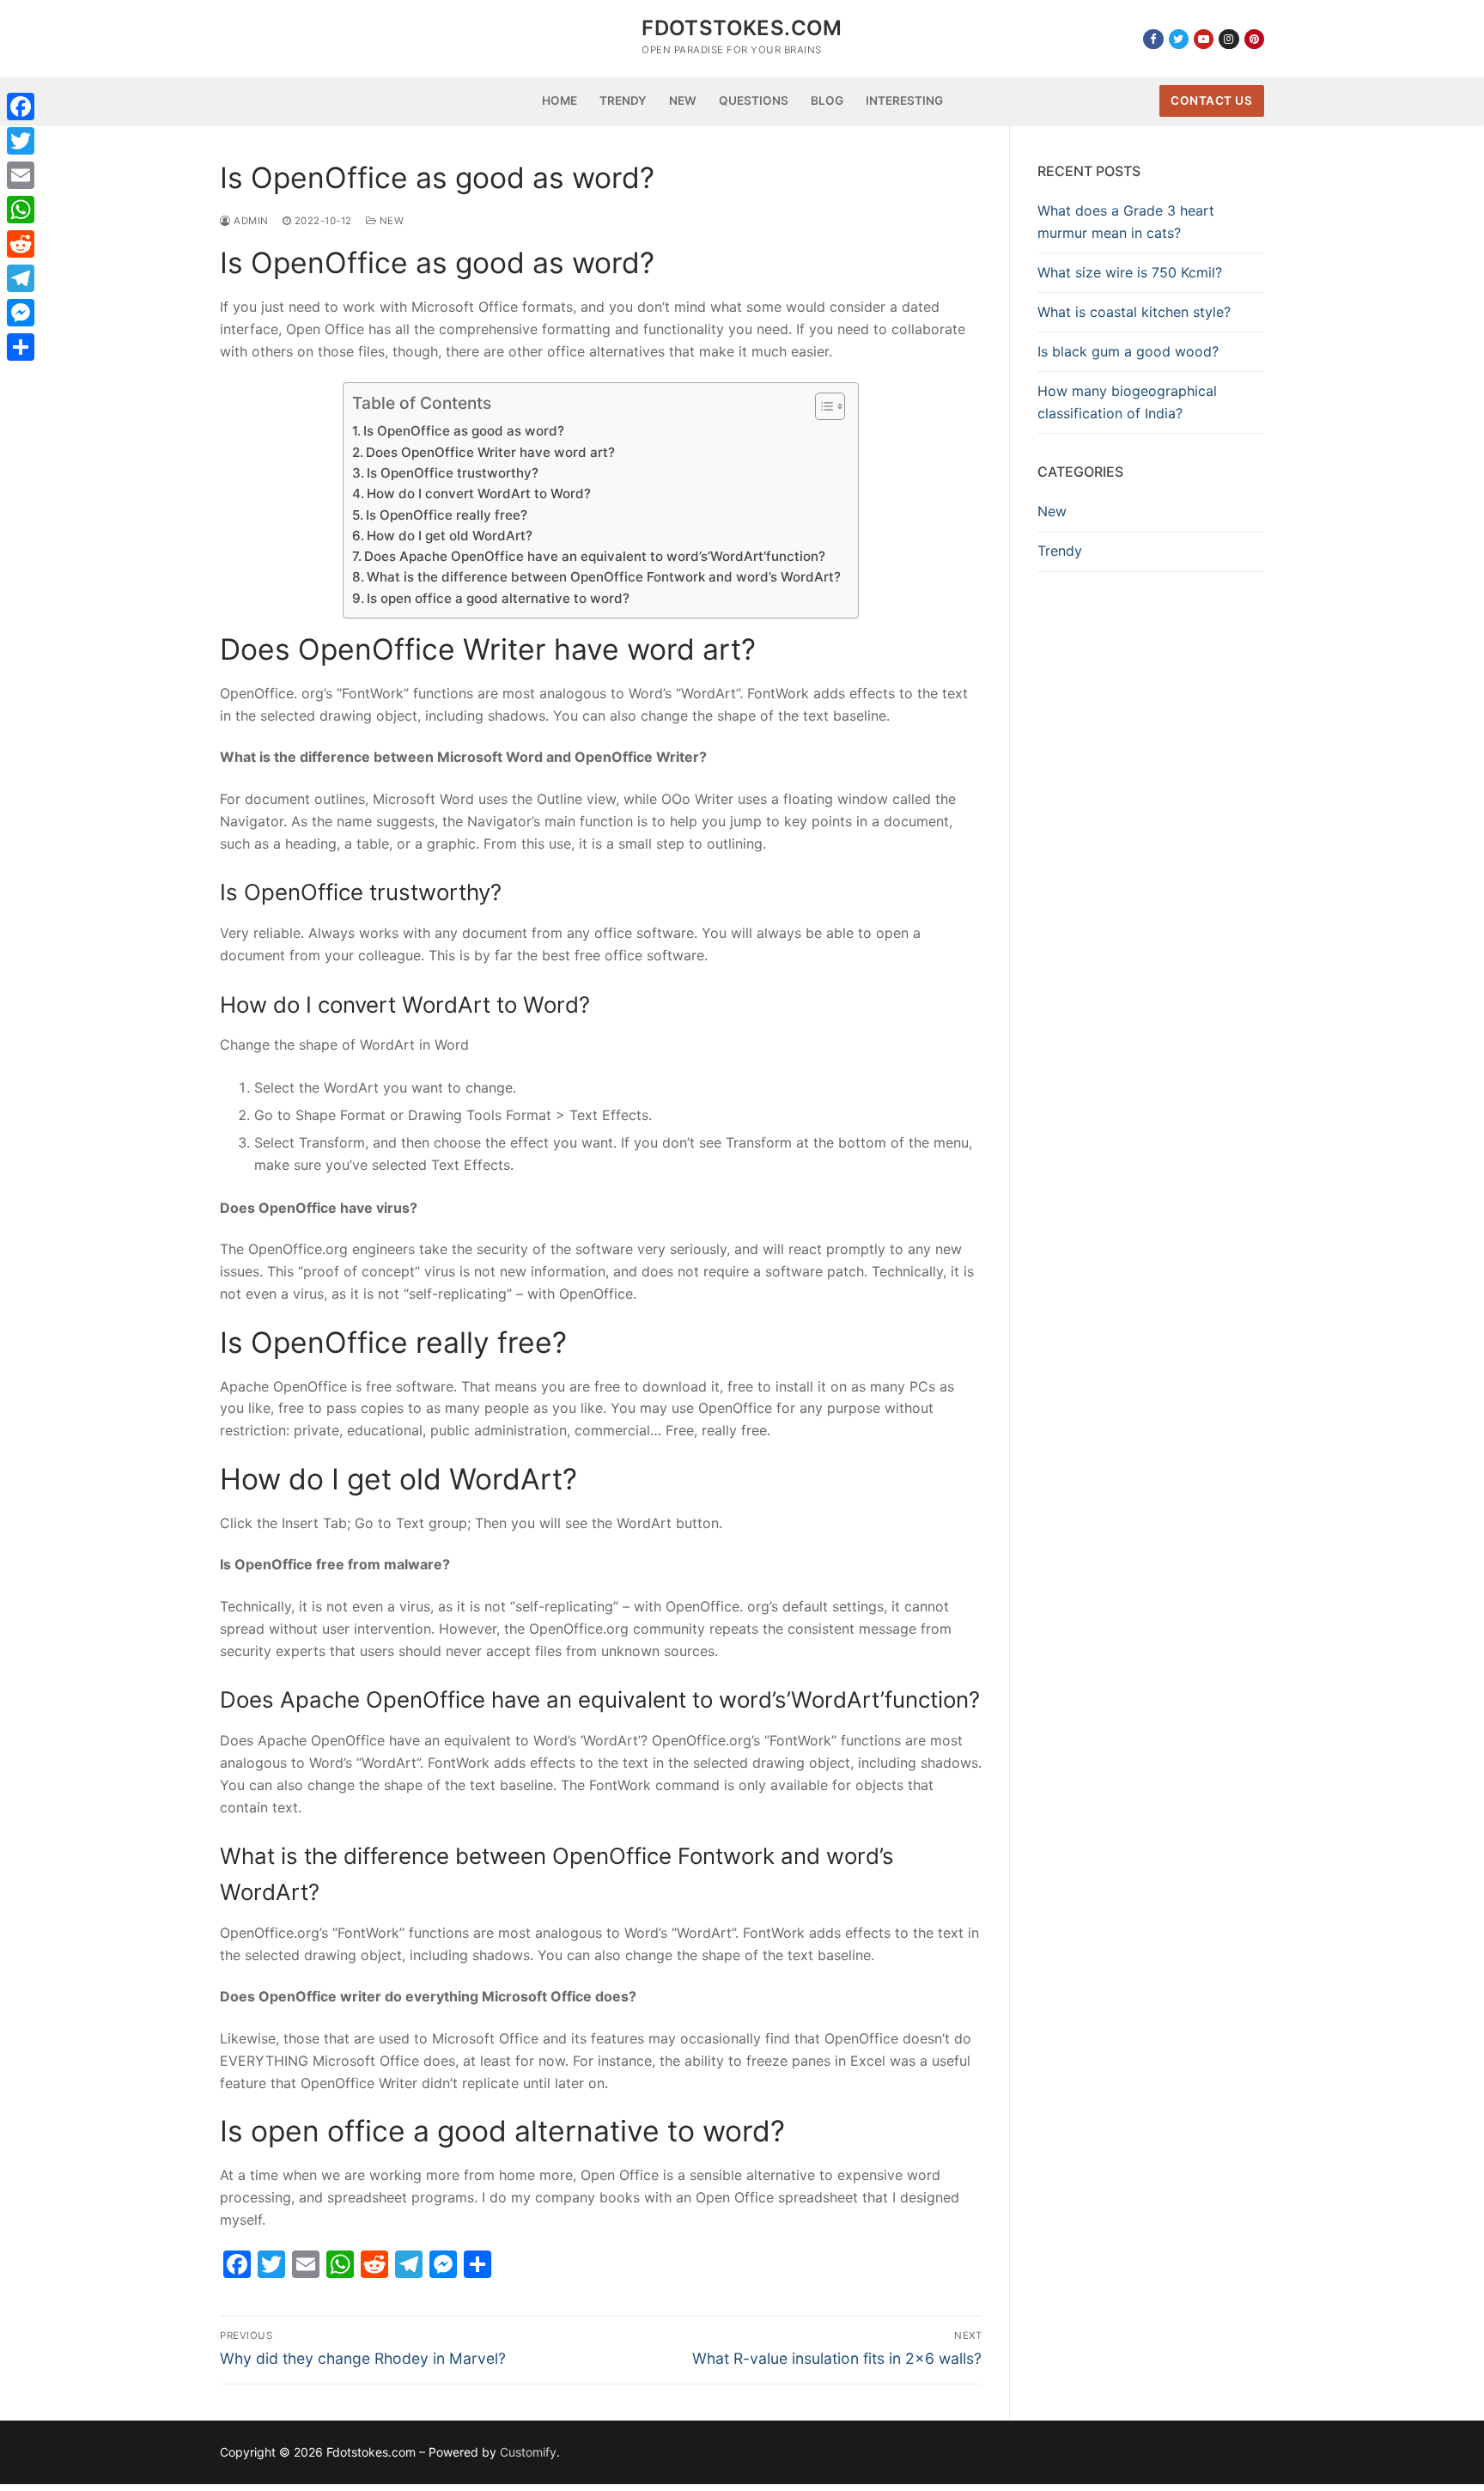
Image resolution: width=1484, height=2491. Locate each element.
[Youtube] (1204, 39)
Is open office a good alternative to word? (498, 598)
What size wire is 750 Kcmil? (1130, 272)
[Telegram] (21, 278)
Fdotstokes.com (742, 28)
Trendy (1060, 551)
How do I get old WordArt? (450, 536)
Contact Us (1211, 100)
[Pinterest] (1254, 39)
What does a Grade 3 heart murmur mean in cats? (1126, 222)
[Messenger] (21, 313)
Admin (250, 221)
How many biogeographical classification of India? (1127, 402)
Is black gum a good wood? (1128, 351)
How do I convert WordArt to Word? (479, 493)
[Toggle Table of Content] (821, 406)
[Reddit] (21, 244)
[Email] (21, 175)
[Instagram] (1229, 39)
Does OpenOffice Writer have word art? (490, 452)
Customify (528, 2452)
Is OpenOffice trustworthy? (453, 473)
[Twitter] (1179, 39)
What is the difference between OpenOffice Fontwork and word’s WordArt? (604, 577)
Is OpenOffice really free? (447, 515)
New (390, 221)
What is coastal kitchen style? (1134, 312)
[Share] (21, 347)
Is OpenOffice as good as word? (464, 431)
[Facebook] (1153, 39)
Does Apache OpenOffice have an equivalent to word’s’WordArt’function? (595, 556)
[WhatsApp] (21, 210)
